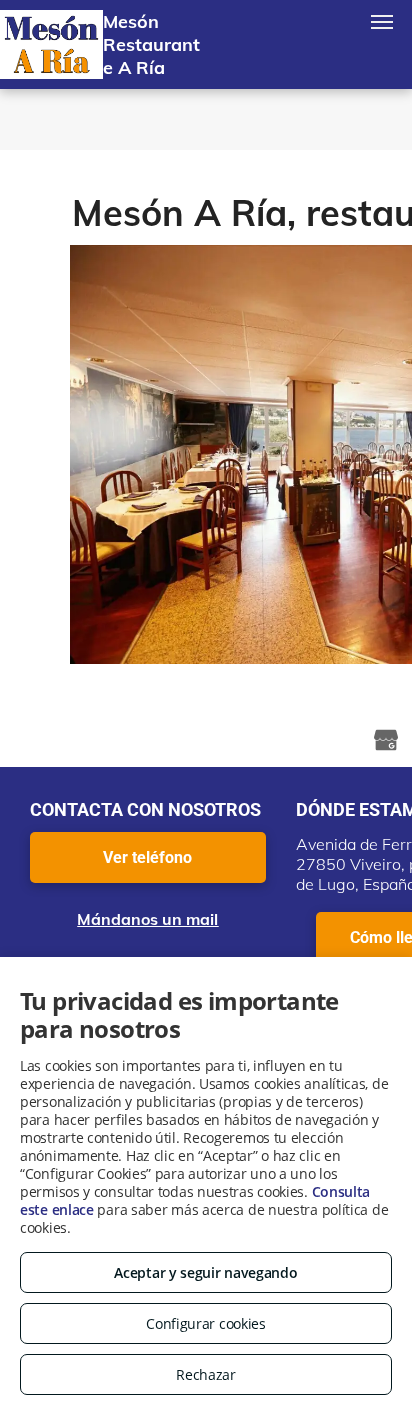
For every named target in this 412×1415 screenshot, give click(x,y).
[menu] (382, 22)
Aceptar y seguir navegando (205, 1272)
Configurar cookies (206, 1323)
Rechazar (206, 1374)
